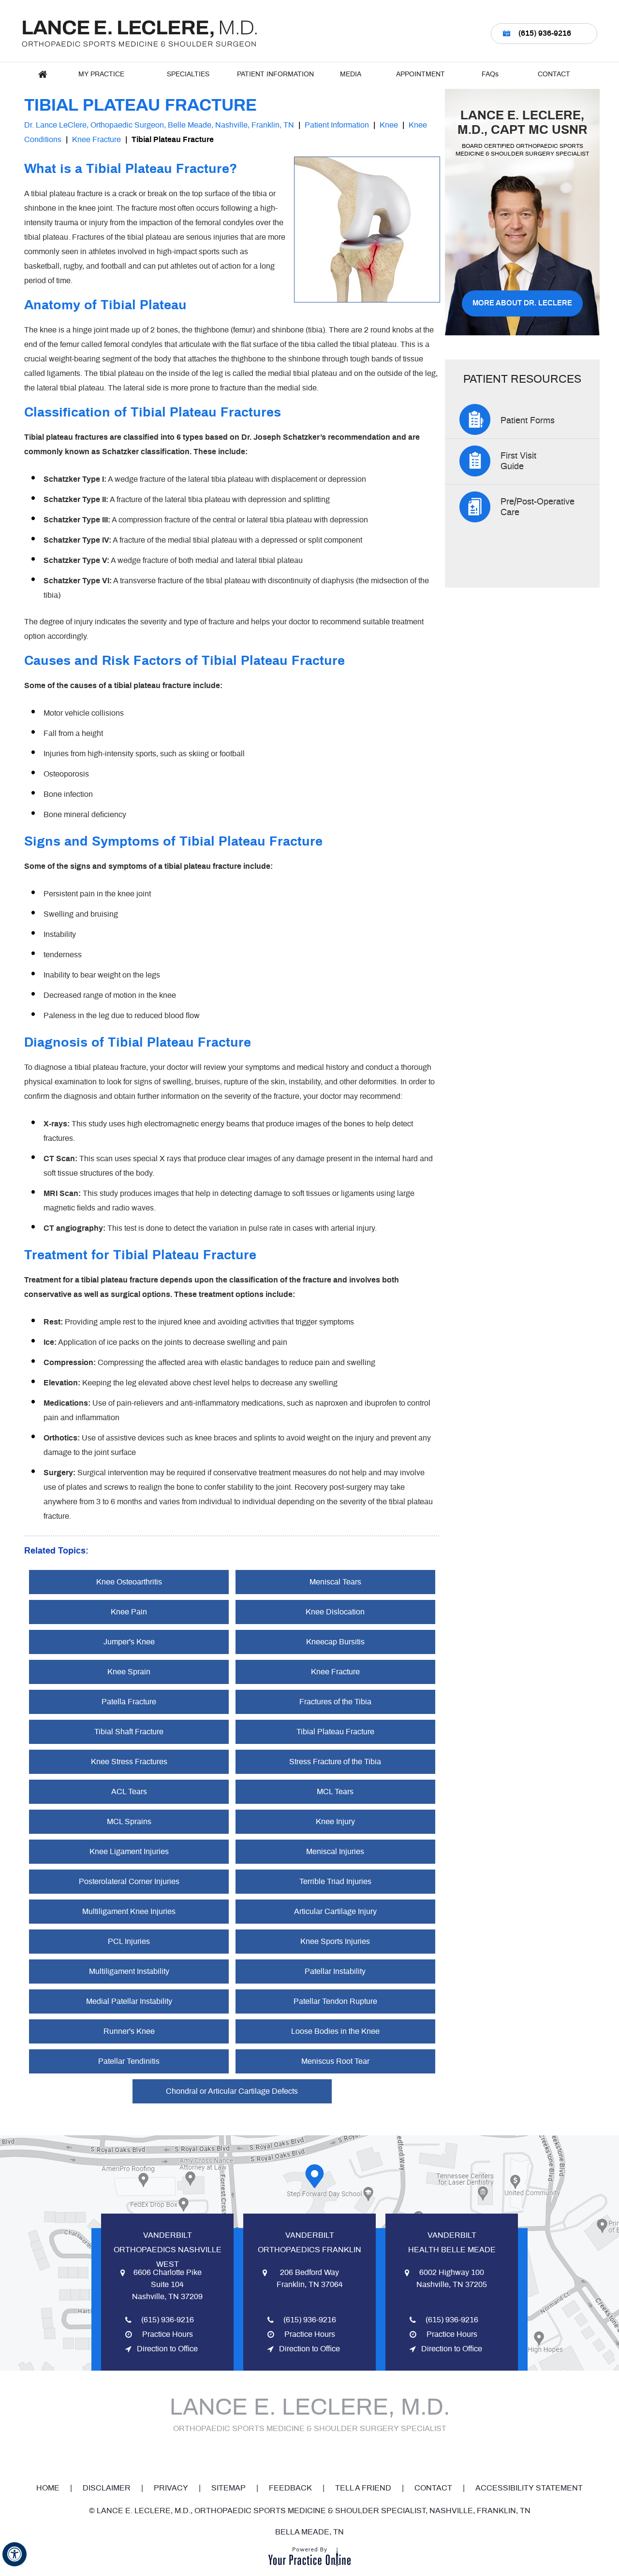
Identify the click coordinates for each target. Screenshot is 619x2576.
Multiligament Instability (129, 1972)
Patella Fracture (129, 1702)
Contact (554, 74)
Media (351, 74)
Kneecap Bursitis (335, 1642)
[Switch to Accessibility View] (15, 2554)
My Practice (101, 74)
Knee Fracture (96, 140)
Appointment (420, 74)
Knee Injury (335, 1822)
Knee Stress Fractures (129, 1762)
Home (43, 74)
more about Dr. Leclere (522, 303)
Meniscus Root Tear (335, 2061)
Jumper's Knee (129, 1642)
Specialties (188, 74)
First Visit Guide (518, 461)
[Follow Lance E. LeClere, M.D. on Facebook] (276, 2455)
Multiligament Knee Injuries (129, 1912)
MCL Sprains (129, 1822)
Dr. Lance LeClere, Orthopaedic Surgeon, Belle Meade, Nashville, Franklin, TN (159, 125)
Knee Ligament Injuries (129, 1852)
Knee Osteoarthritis (129, 1582)
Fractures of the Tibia (335, 1702)
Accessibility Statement (529, 2488)
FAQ (490, 74)
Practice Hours (168, 2334)
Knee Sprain (129, 1672)
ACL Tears (129, 1792)
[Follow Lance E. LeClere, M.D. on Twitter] (296, 2455)
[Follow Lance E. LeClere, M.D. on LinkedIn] (337, 2455)
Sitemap (228, 2488)
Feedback (290, 2488)
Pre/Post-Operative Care (538, 507)
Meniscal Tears (335, 1582)
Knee (389, 125)
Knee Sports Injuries (335, 1942)
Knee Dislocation (335, 1612)
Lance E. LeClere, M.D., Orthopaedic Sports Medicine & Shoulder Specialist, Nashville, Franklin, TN (314, 2511)
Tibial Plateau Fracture (335, 1732)
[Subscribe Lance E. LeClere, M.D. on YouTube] (317, 2455)
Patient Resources (522, 380)
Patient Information (275, 74)
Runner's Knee (129, 2031)
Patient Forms (528, 421)
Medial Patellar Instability (129, 2001)
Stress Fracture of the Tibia (335, 1762)
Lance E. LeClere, (523, 123)
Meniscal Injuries (335, 1852)
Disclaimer (107, 2488)
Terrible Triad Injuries (335, 1882)
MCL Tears (335, 1792)
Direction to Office (167, 2349)
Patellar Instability (335, 1972)
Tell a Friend (363, 2488)
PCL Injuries (129, 1942)
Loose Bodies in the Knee (335, 2031)
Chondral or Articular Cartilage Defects (232, 2091)
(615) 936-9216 (545, 33)
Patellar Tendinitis (129, 2061)
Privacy (171, 2488)
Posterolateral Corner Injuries (129, 1882)
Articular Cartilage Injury (335, 1912)
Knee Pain (129, 1612)
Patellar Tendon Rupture (335, 2001)
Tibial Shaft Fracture (129, 1732)
